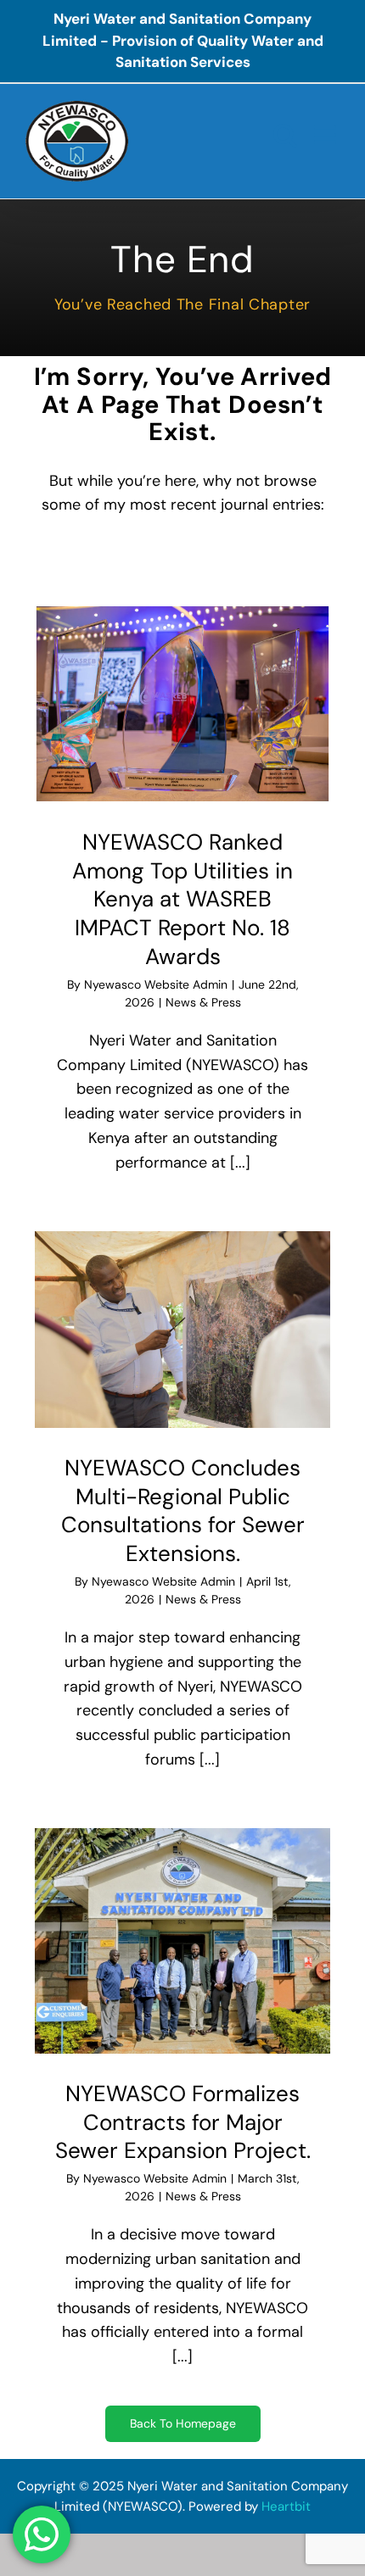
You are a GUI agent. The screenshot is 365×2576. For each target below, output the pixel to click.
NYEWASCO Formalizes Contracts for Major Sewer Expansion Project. (183, 2122)
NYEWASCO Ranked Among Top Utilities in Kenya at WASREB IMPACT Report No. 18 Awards (182, 899)
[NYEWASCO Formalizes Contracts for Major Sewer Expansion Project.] (182, 1941)
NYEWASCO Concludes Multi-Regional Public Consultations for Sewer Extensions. (183, 1511)
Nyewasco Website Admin (156, 984)
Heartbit (286, 2506)
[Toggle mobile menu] (327, 135)
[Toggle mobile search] (285, 135)
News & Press (203, 1002)
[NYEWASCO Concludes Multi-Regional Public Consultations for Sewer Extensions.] (182, 1329)
